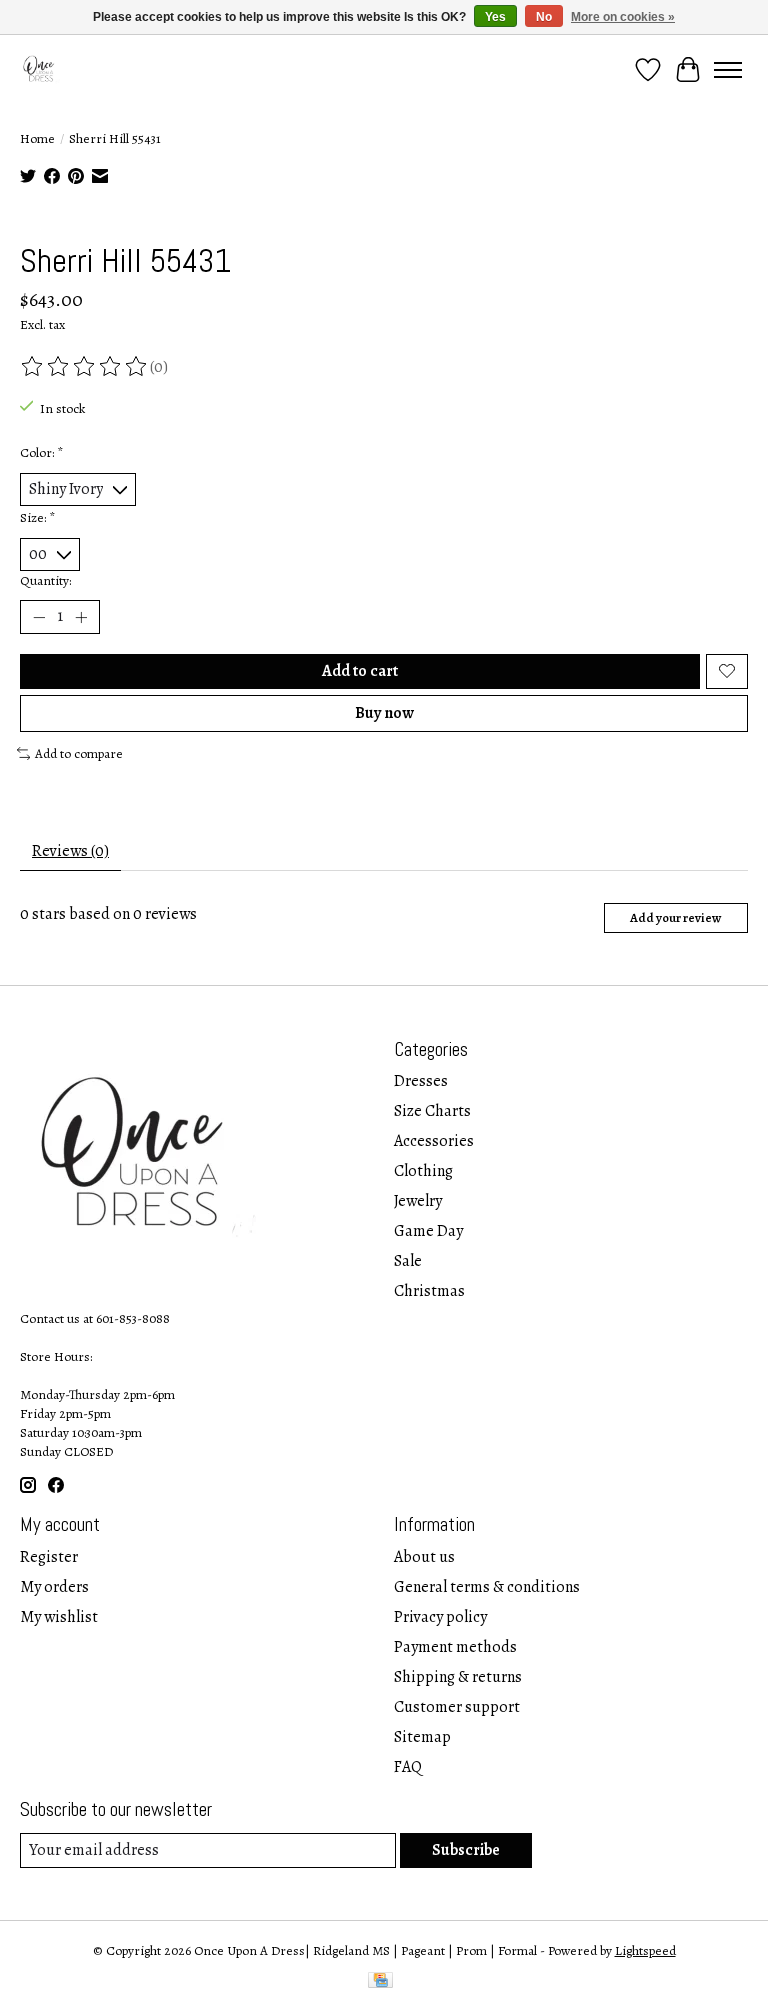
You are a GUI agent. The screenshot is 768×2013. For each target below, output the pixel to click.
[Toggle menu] (728, 70)
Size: (37, 517)
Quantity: (45, 580)
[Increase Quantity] (81, 617)
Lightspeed (645, 1950)
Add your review (675, 917)
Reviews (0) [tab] (70, 851)
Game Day (428, 1231)
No (544, 17)
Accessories (434, 1141)
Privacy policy (440, 1617)
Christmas (429, 1291)
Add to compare (79, 753)
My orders (54, 1587)
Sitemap (422, 1737)
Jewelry (418, 1201)
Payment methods (455, 1647)
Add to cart (360, 671)
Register (49, 1557)
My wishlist (59, 1617)
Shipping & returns (458, 1677)
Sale (408, 1261)
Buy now (384, 713)
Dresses (421, 1081)
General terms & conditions (487, 1587)
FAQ (408, 1767)
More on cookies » (623, 17)
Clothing (423, 1171)
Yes (495, 17)
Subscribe (466, 1850)
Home (37, 138)
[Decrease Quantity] (39, 617)
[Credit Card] (380, 1982)
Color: (41, 452)
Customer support (457, 1707)
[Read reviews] (85, 367)
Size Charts (432, 1111)
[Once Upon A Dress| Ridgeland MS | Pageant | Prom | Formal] (40, 69)
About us (424, 1557)
